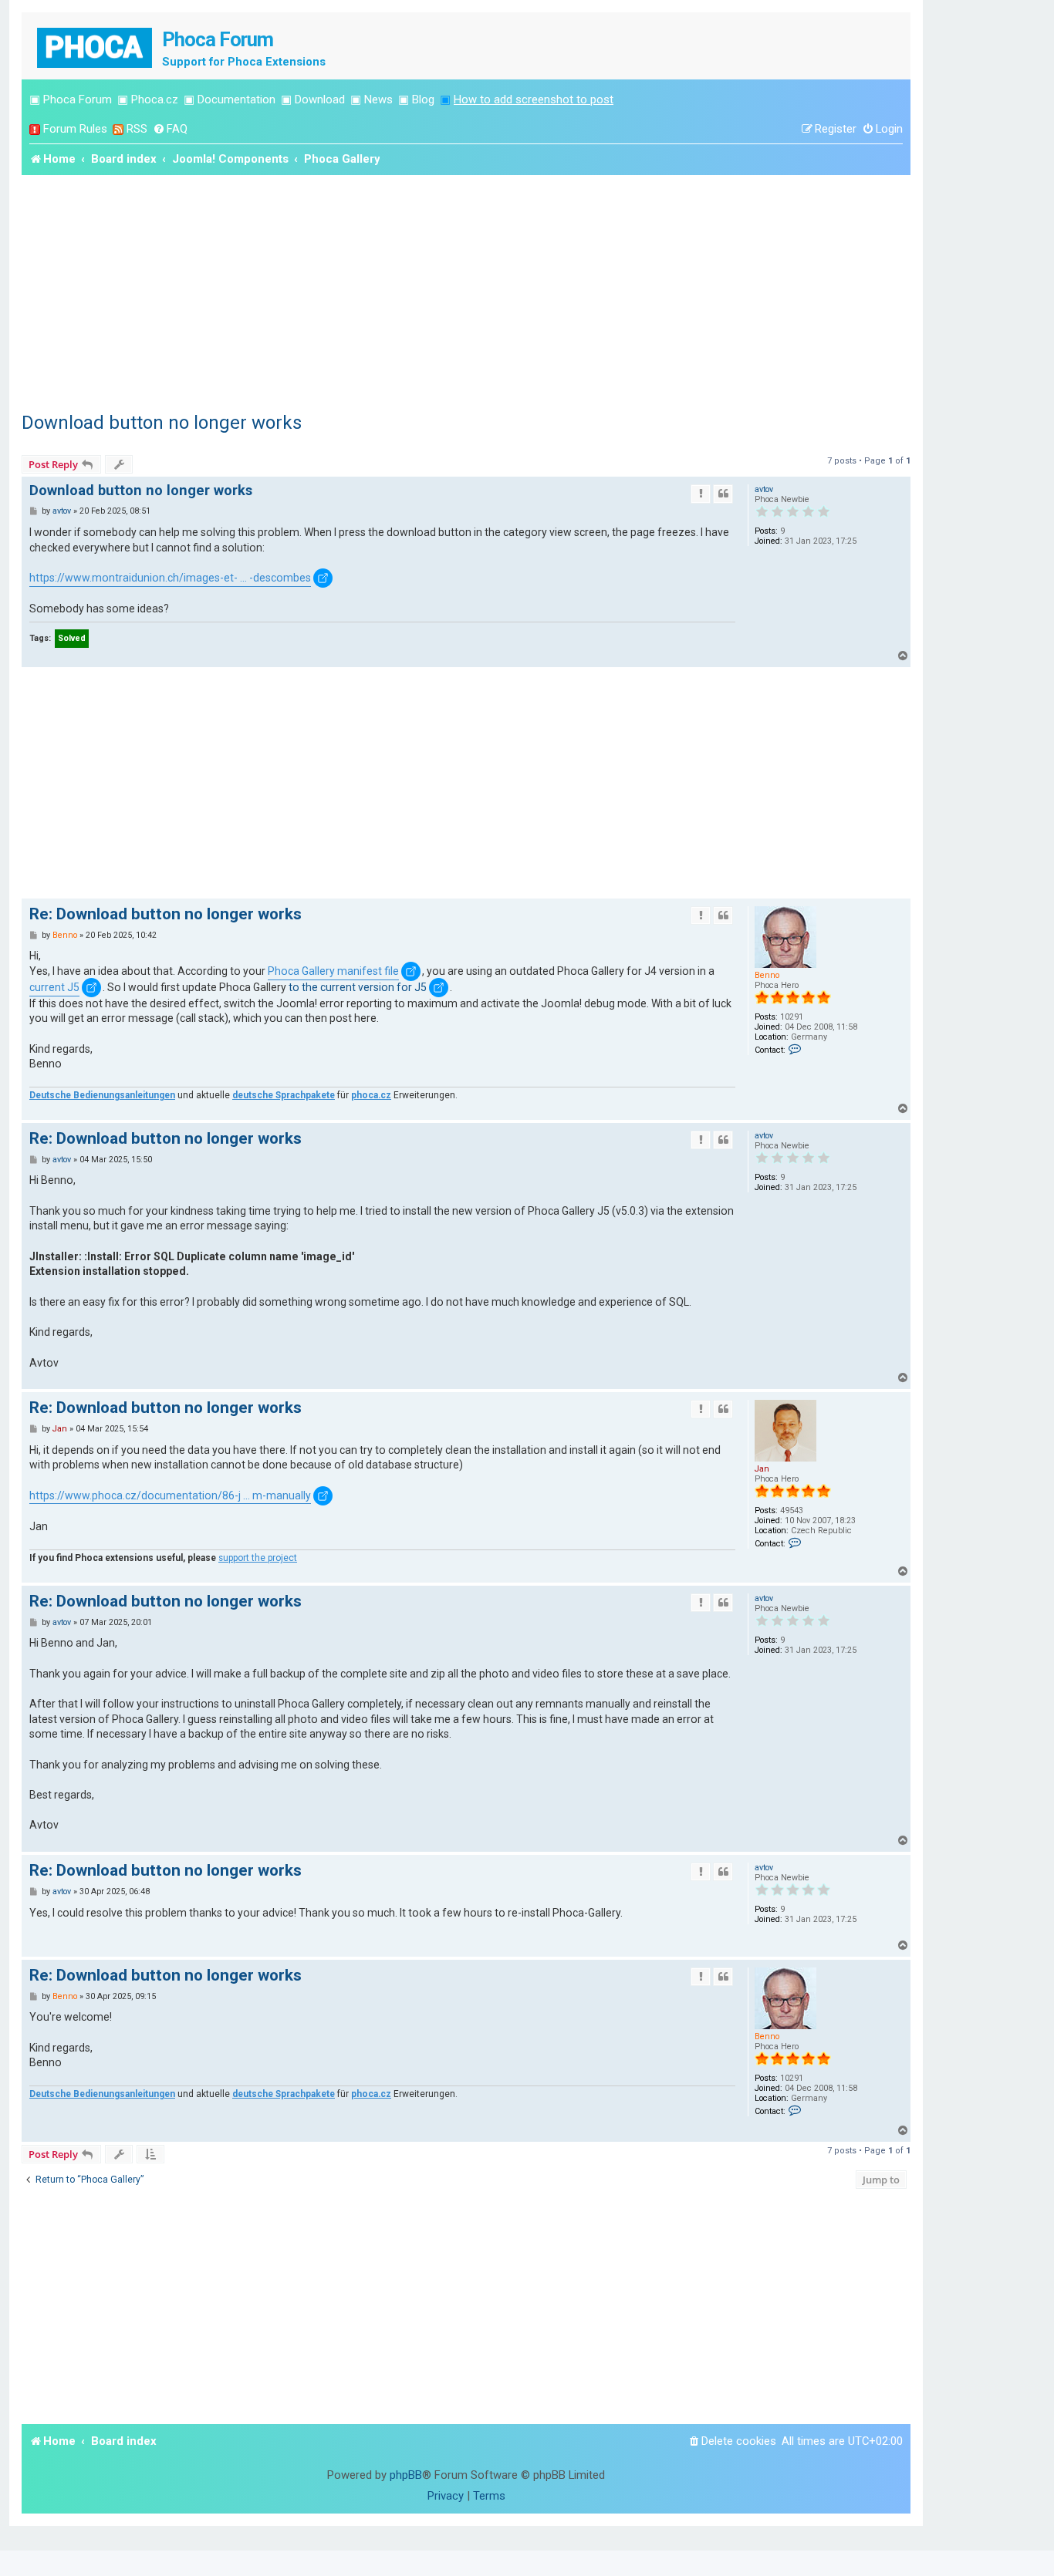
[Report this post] (701, 494)
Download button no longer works (162, 423)
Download (320, 99)
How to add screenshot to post (534, 99)
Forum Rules (75, 129)
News (378, 99)
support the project (258, 1558)
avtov (764, 489)
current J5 (54, 987)
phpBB (406, 2475)
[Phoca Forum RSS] (118, 129)
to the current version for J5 (358, 987)
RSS (137, 129)
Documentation (236, 99)
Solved (72, 638)
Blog (423, 99)
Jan (762, 1469)
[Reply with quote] (723, 494)
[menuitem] (170, 129)
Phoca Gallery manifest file (333, 971)
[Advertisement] (466, 291)
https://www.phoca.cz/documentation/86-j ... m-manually (170, 1495)
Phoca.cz (155, 99)
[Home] (96, 46)
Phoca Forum (78, 99)
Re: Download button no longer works (166, 914)
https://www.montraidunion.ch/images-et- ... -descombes (170, 578)
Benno (767, 975)
